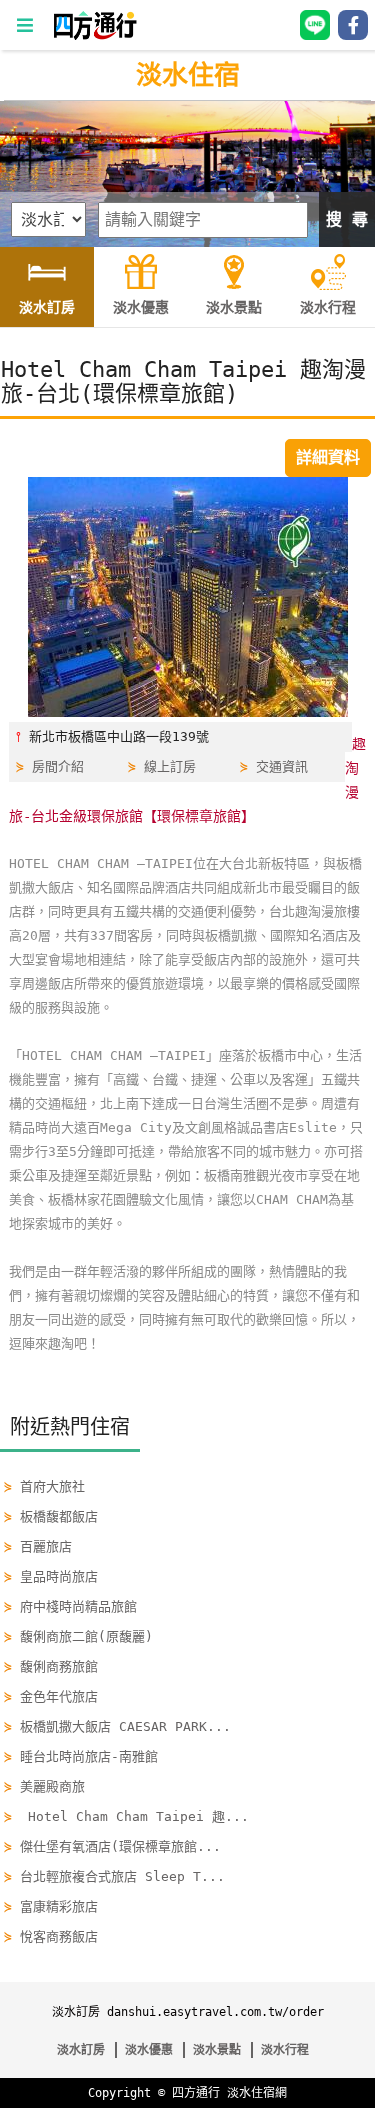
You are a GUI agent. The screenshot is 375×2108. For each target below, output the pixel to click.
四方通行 (196, 2093)
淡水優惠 (149, 2050)
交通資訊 (282, 766)
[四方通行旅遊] (94, 35)
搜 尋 (347, 219)
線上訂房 (170, 766)
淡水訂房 (81, 2050)
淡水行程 (285, 2050)
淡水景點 (217, 2050)
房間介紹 (58, 766)
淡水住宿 (188, 75)
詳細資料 (328, 457)
